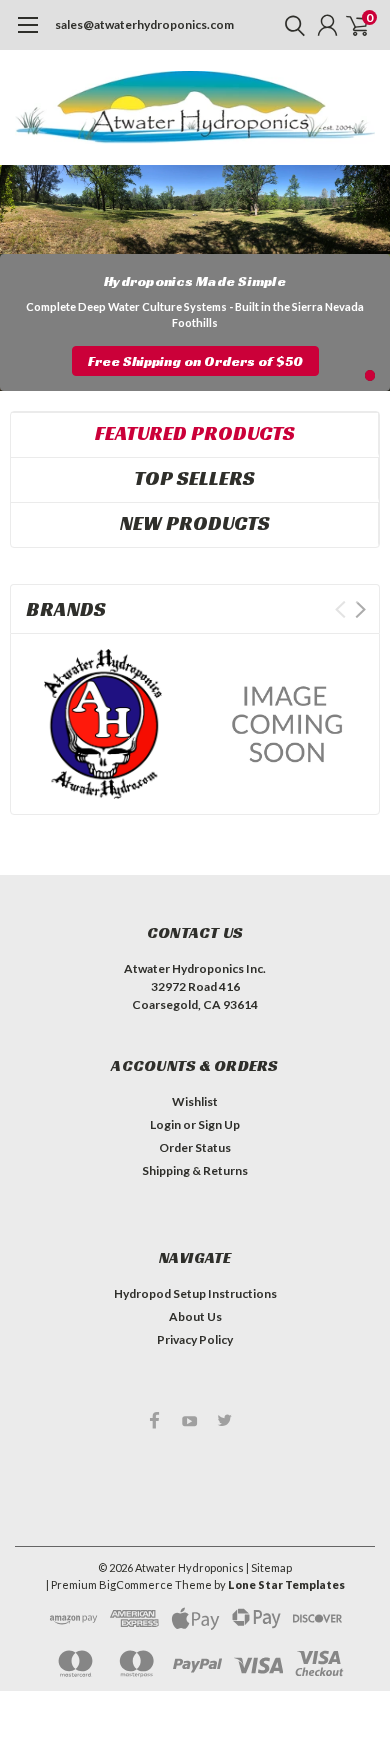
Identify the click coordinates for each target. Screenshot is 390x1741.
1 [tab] (370, 375)
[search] (290, 25)
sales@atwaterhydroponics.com (144, 24)
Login (165, 1124)
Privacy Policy (195, 1339)
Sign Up (219, 1124)
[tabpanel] (195, 278)
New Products (195, 523)
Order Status (195, 1147)
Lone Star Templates (286, 1584)
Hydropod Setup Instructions (195, 1293)
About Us (195, 1316)
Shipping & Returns (195, 1170)
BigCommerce (136, 1584)
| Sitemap (269, 1567)
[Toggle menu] (27, 35)
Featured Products (195, 433)
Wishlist (195, 1101)
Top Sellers (194, 478)
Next (360, 609)
